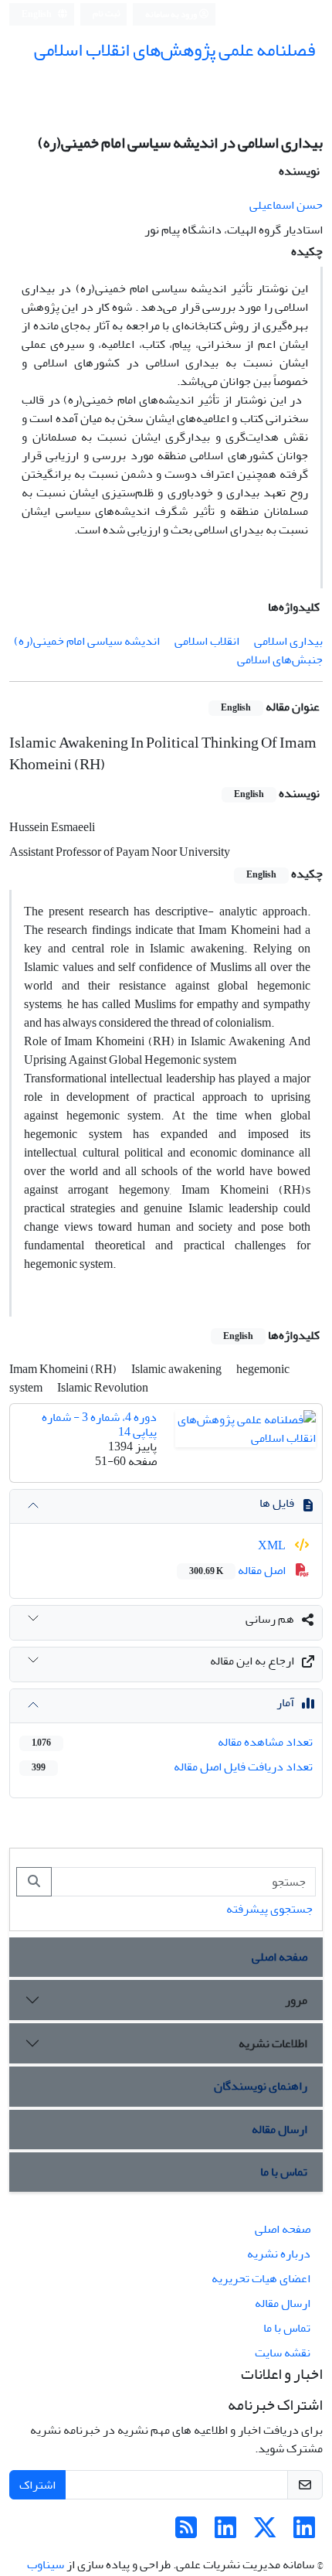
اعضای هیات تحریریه (261, 2278)
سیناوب (46, 2564)
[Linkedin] (304, 2533)
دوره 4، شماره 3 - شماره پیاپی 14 (99, 1424)
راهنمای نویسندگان (261, 2086)
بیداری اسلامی (288, 641)
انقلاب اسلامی (207, 641)
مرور (296, 2000)
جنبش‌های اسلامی (280, 659)
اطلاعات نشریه (273, 2043)
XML (273, 1545)
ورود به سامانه (172, 14)
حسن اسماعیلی (286, 205)
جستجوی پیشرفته (269, 1909)
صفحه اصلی (279, 1957)
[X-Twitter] (265, 2533)
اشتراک (37, 2485)
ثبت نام (107, 14)
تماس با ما (284, 2172)
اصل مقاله (239, 1570)
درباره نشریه (279, 2254)
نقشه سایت (283, 2353)
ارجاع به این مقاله (252, 1661)
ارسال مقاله (279, 2129)
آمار (285, 1702)
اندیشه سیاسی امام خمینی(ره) (87, 641)
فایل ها (277, 1503)
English (37, 14)
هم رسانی (270, 1619)
